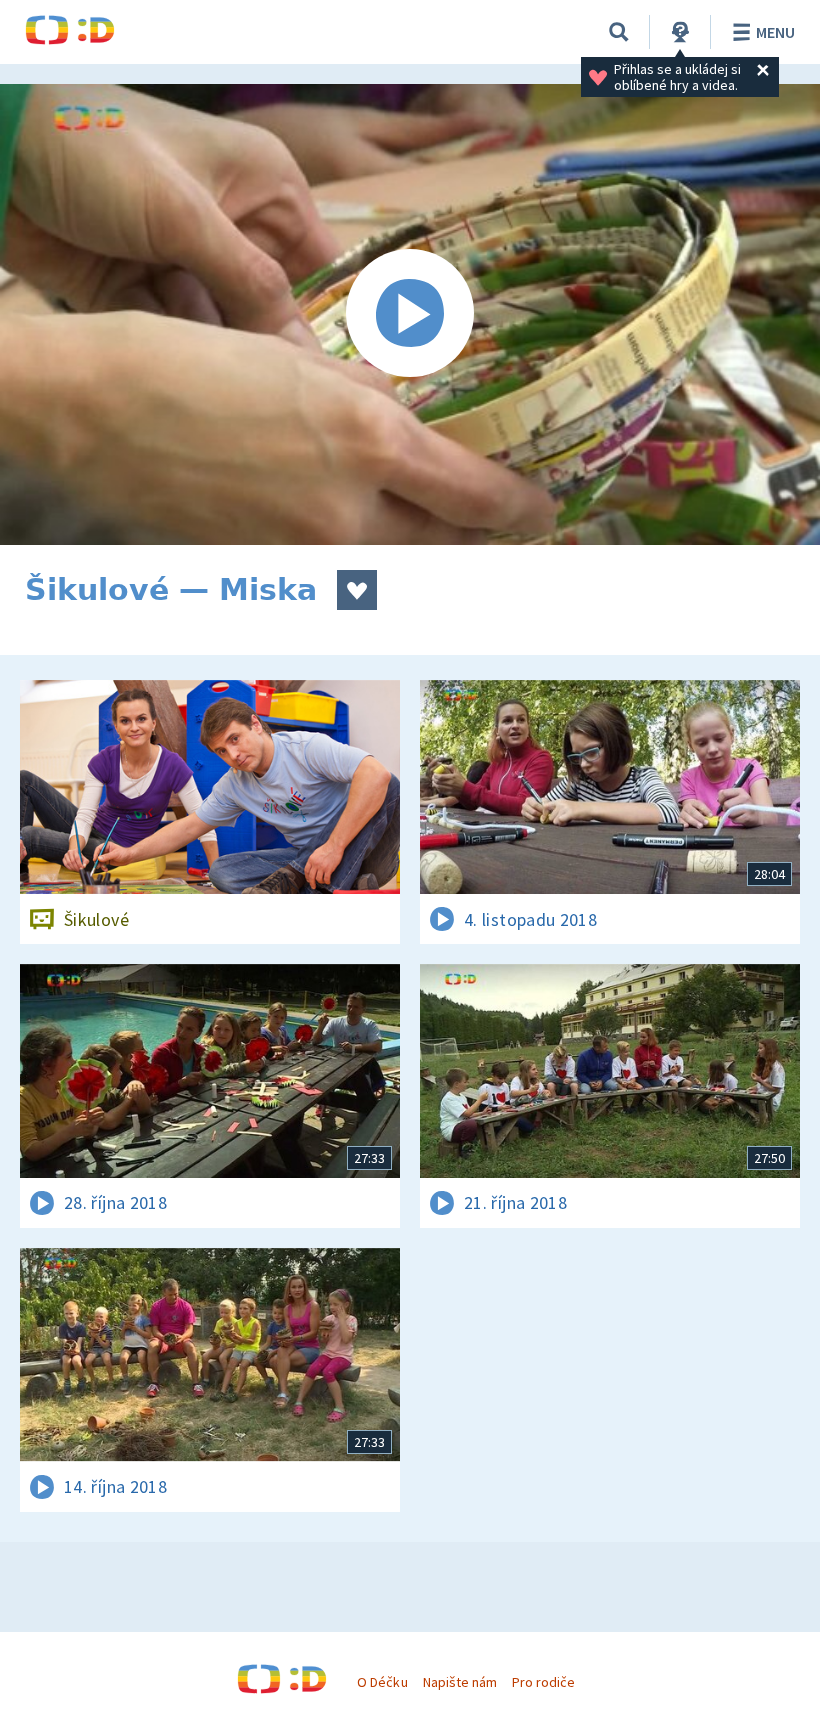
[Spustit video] (410, 314)
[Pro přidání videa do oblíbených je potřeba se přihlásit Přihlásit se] (357, 590)
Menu (775, 32)
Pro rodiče (543, 1682)
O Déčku (382, 1682)
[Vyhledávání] (619, 32)
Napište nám (460, 1682)
